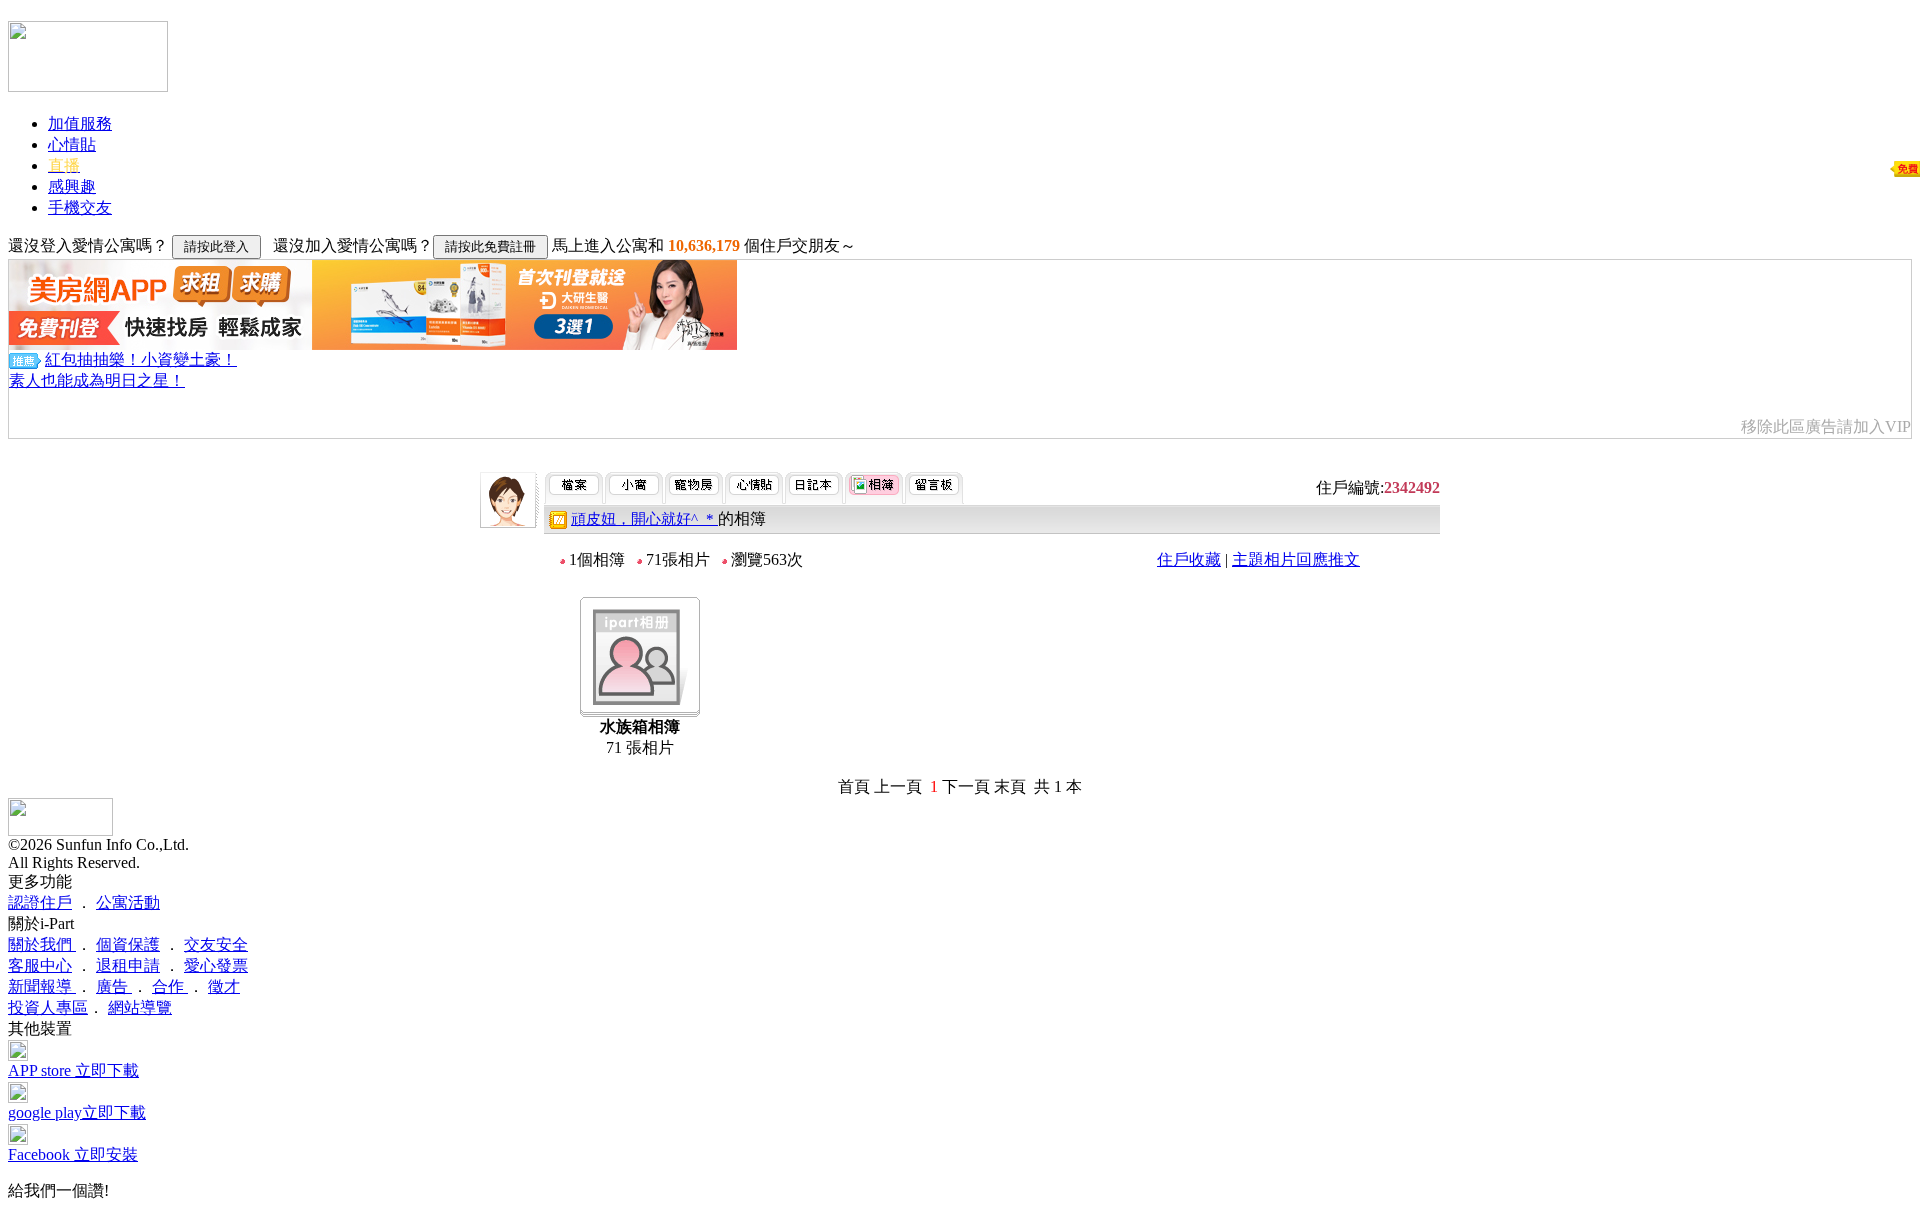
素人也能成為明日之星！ (97, 380)
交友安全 (216, 944)
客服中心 (40, 965)
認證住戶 (40, 902)
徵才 (224, 986)
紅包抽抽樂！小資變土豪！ (141, 359)
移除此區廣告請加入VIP (1826, 426)
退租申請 (128, 965)
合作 (170, 986)
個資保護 (128, 944)
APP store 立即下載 (73, 1070)
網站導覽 (140, 1007)
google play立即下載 (77, 1112)
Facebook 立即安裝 (73, 1154)
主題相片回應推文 (1296, 559)
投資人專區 (48, 1007)
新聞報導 (42, 986)
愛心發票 (216, 965)
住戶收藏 (1189, 559)
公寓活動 (128, 902)
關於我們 (42, 944)
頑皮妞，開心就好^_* (644, 519)
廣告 (114, 986)
